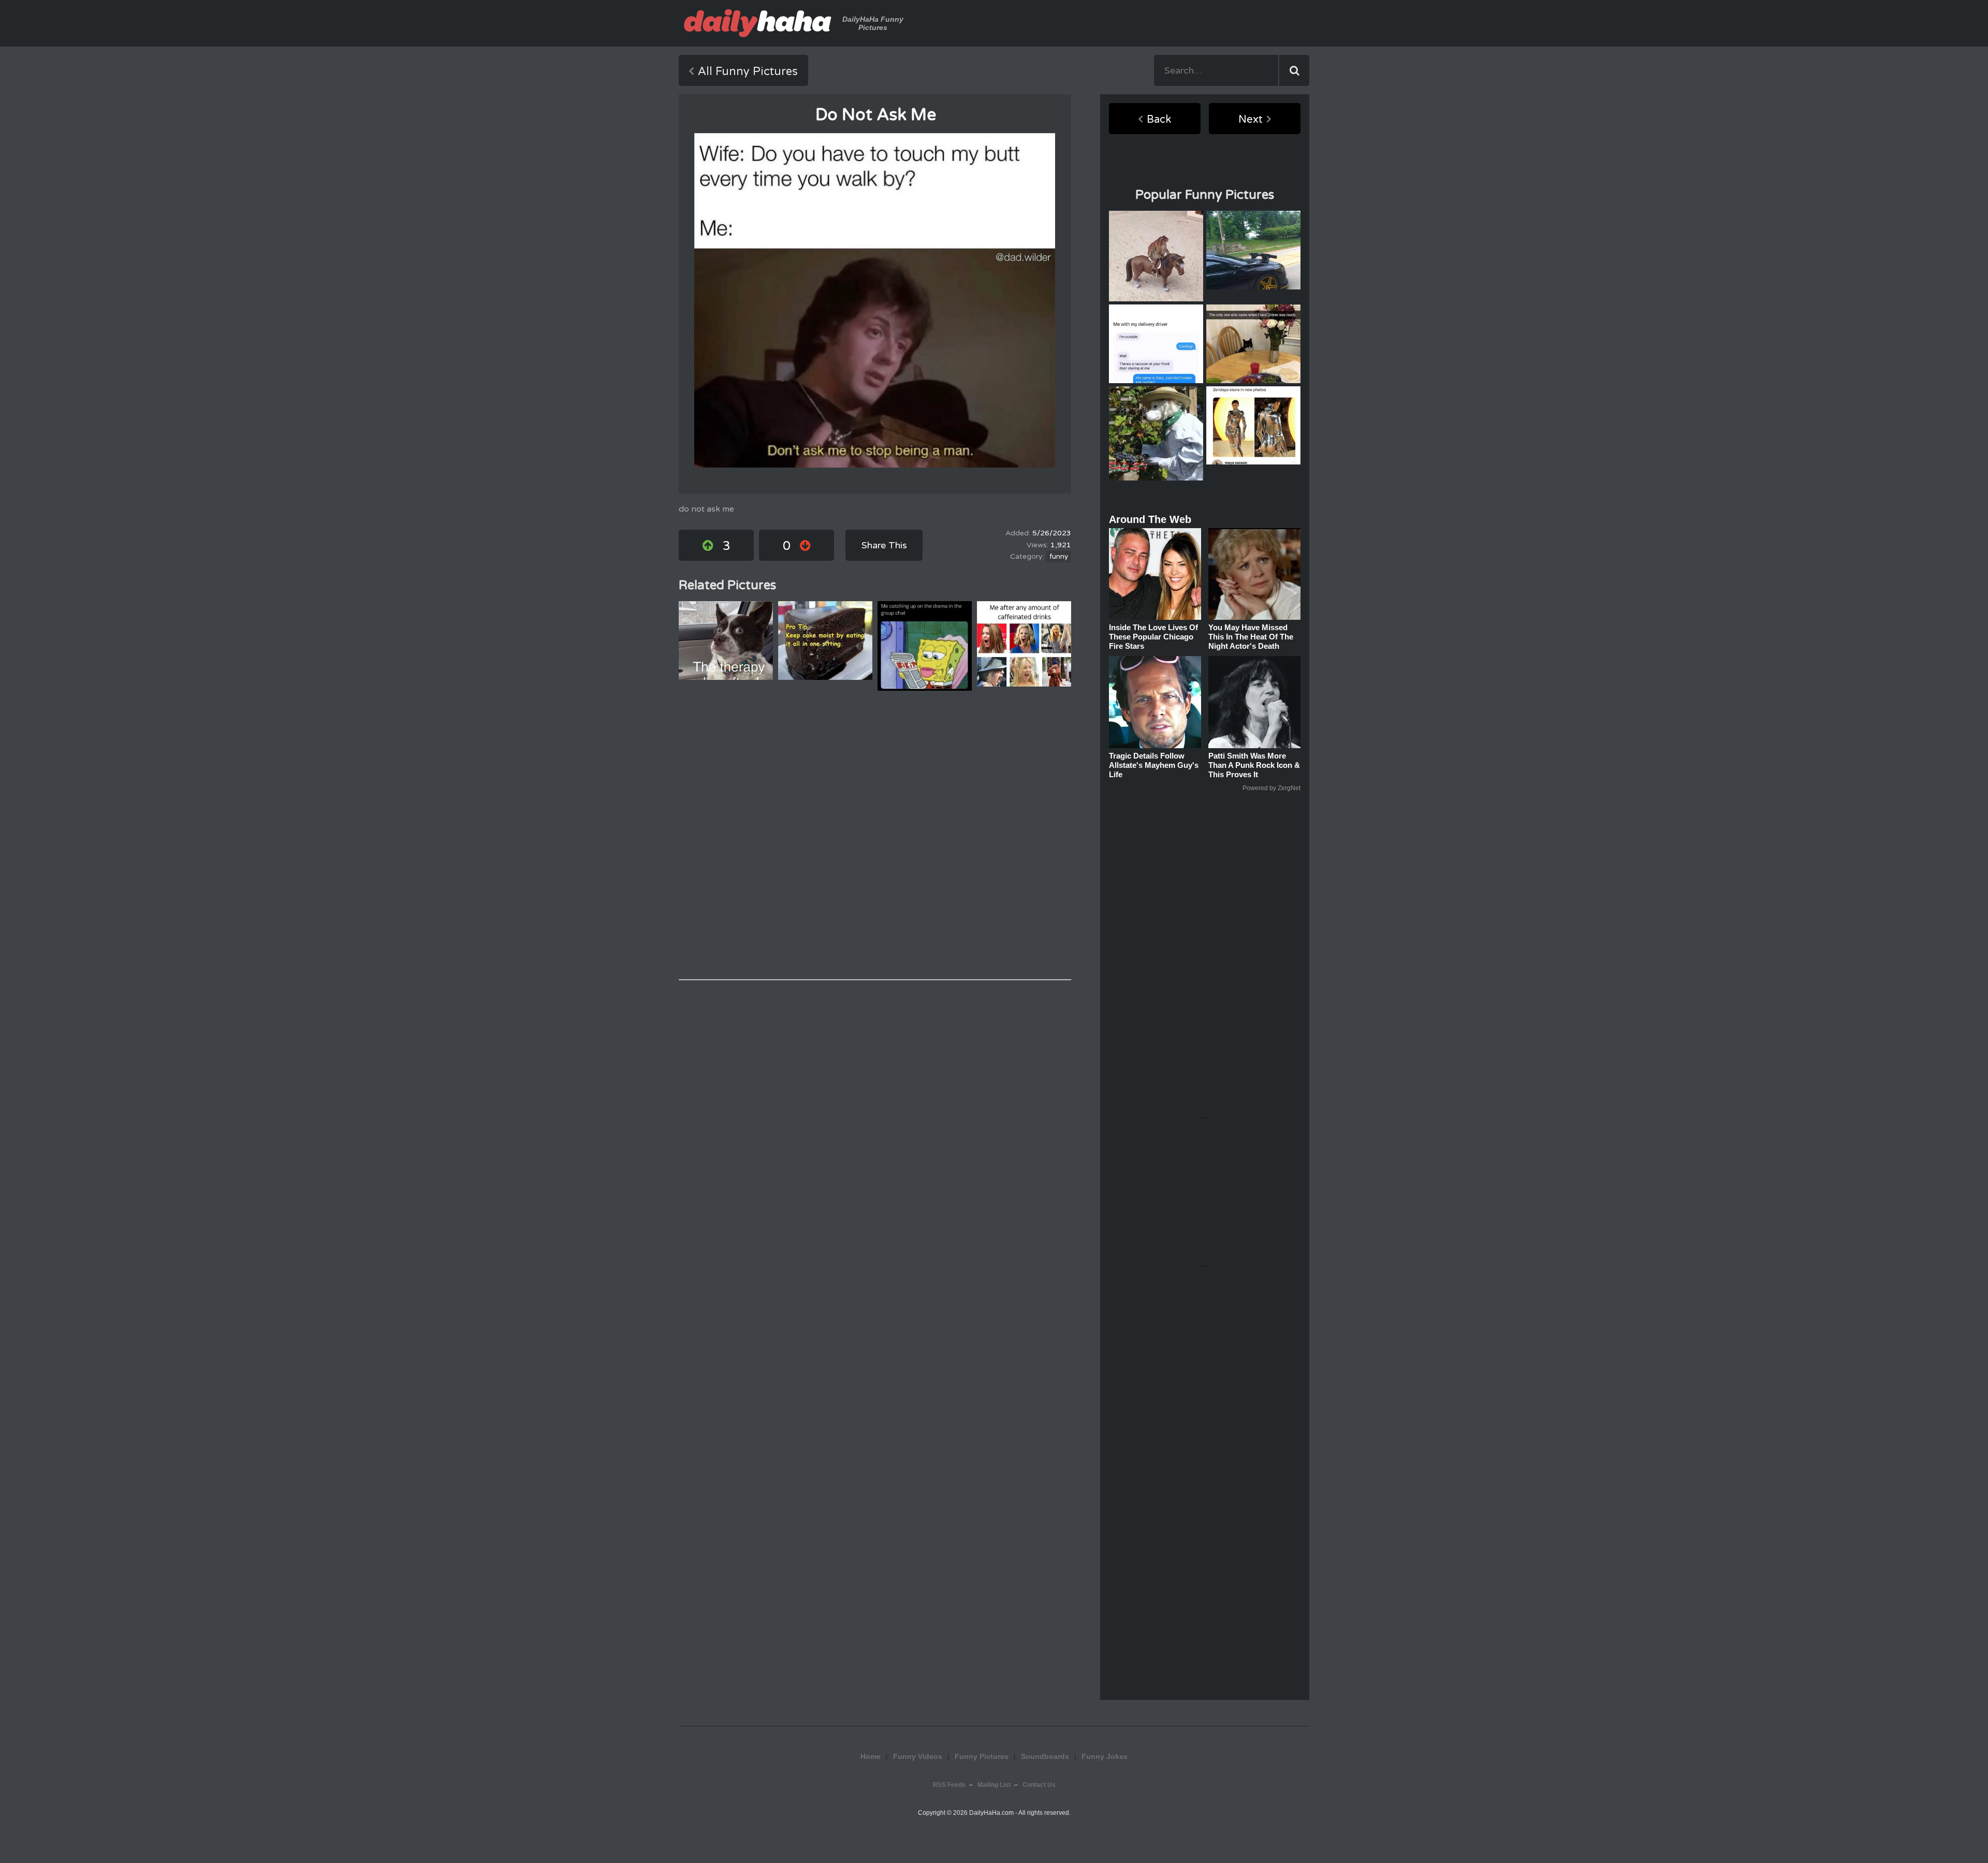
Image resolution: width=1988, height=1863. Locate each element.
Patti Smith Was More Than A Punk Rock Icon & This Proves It (1254, 765)
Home (871, 1756)
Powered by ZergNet (1271, 788)
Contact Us (1039, 1785)
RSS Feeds (949, 1785)
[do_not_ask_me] (875, 300)
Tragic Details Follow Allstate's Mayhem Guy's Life (1154, 765)
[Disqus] (875, 835)
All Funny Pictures (748, 71)
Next (1251, 120)
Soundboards (1045, 1756)
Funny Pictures (982, 1756)
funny (1059, 557)
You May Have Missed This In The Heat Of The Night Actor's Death (1251, 637)
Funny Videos (918, 1756)
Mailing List (994, 1785)
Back (1159, 120)
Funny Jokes (1105, 1756)
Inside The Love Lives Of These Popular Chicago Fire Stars (1153, 637)
